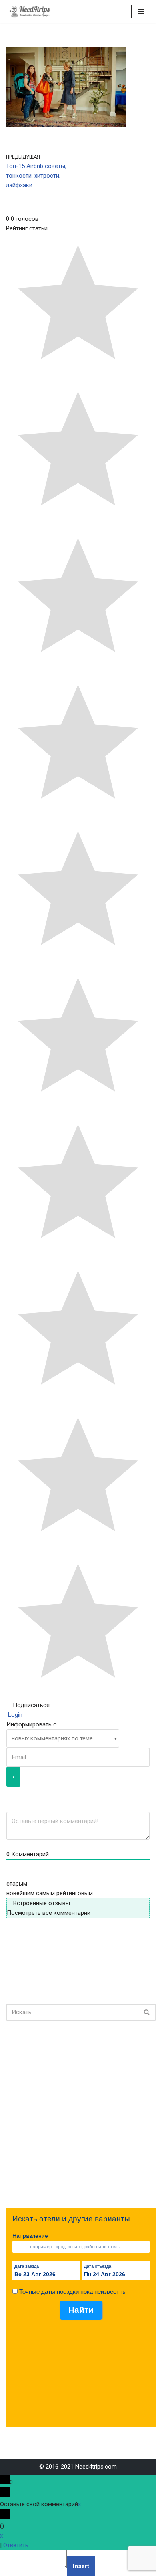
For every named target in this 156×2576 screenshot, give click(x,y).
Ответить (16, 2545)
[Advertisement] (78, 2114)
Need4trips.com (96, 2467)
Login (14, 1715)
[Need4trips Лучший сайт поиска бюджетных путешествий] (30, 12)
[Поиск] (147, 2012)
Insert (81, 2566)
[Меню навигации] (141, 12)
